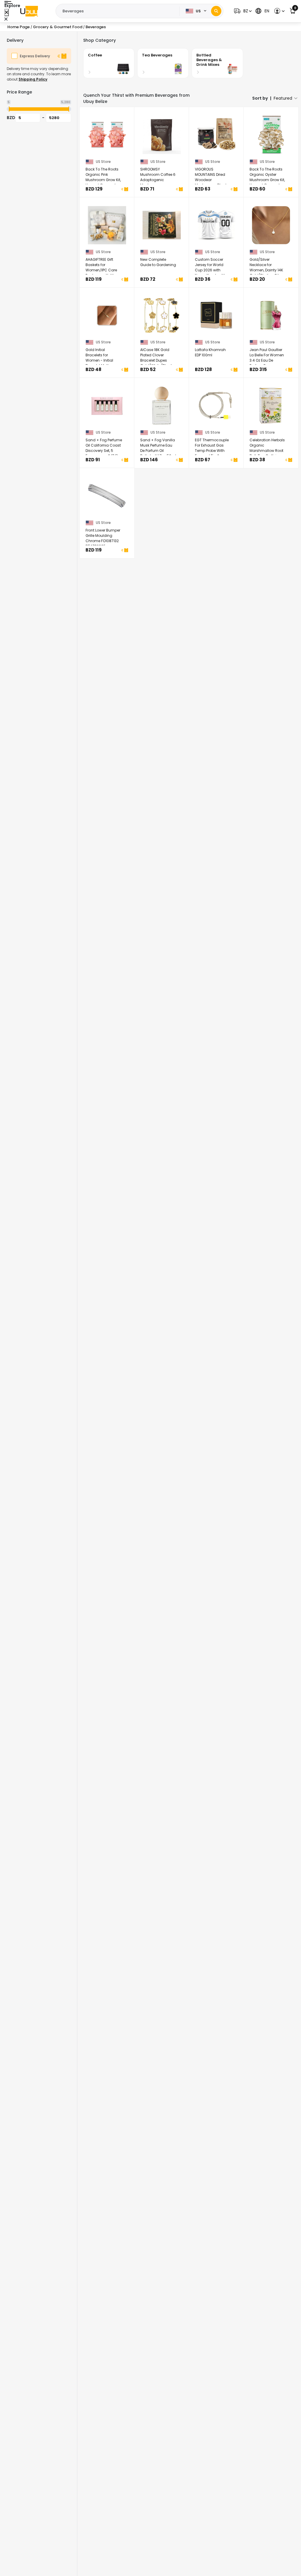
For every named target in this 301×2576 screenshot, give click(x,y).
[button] (242, 11)
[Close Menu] (7, 12)
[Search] (216, 11)
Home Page (19, 27)
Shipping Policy (33, 79)
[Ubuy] (29, 11)
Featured (283, 98)
